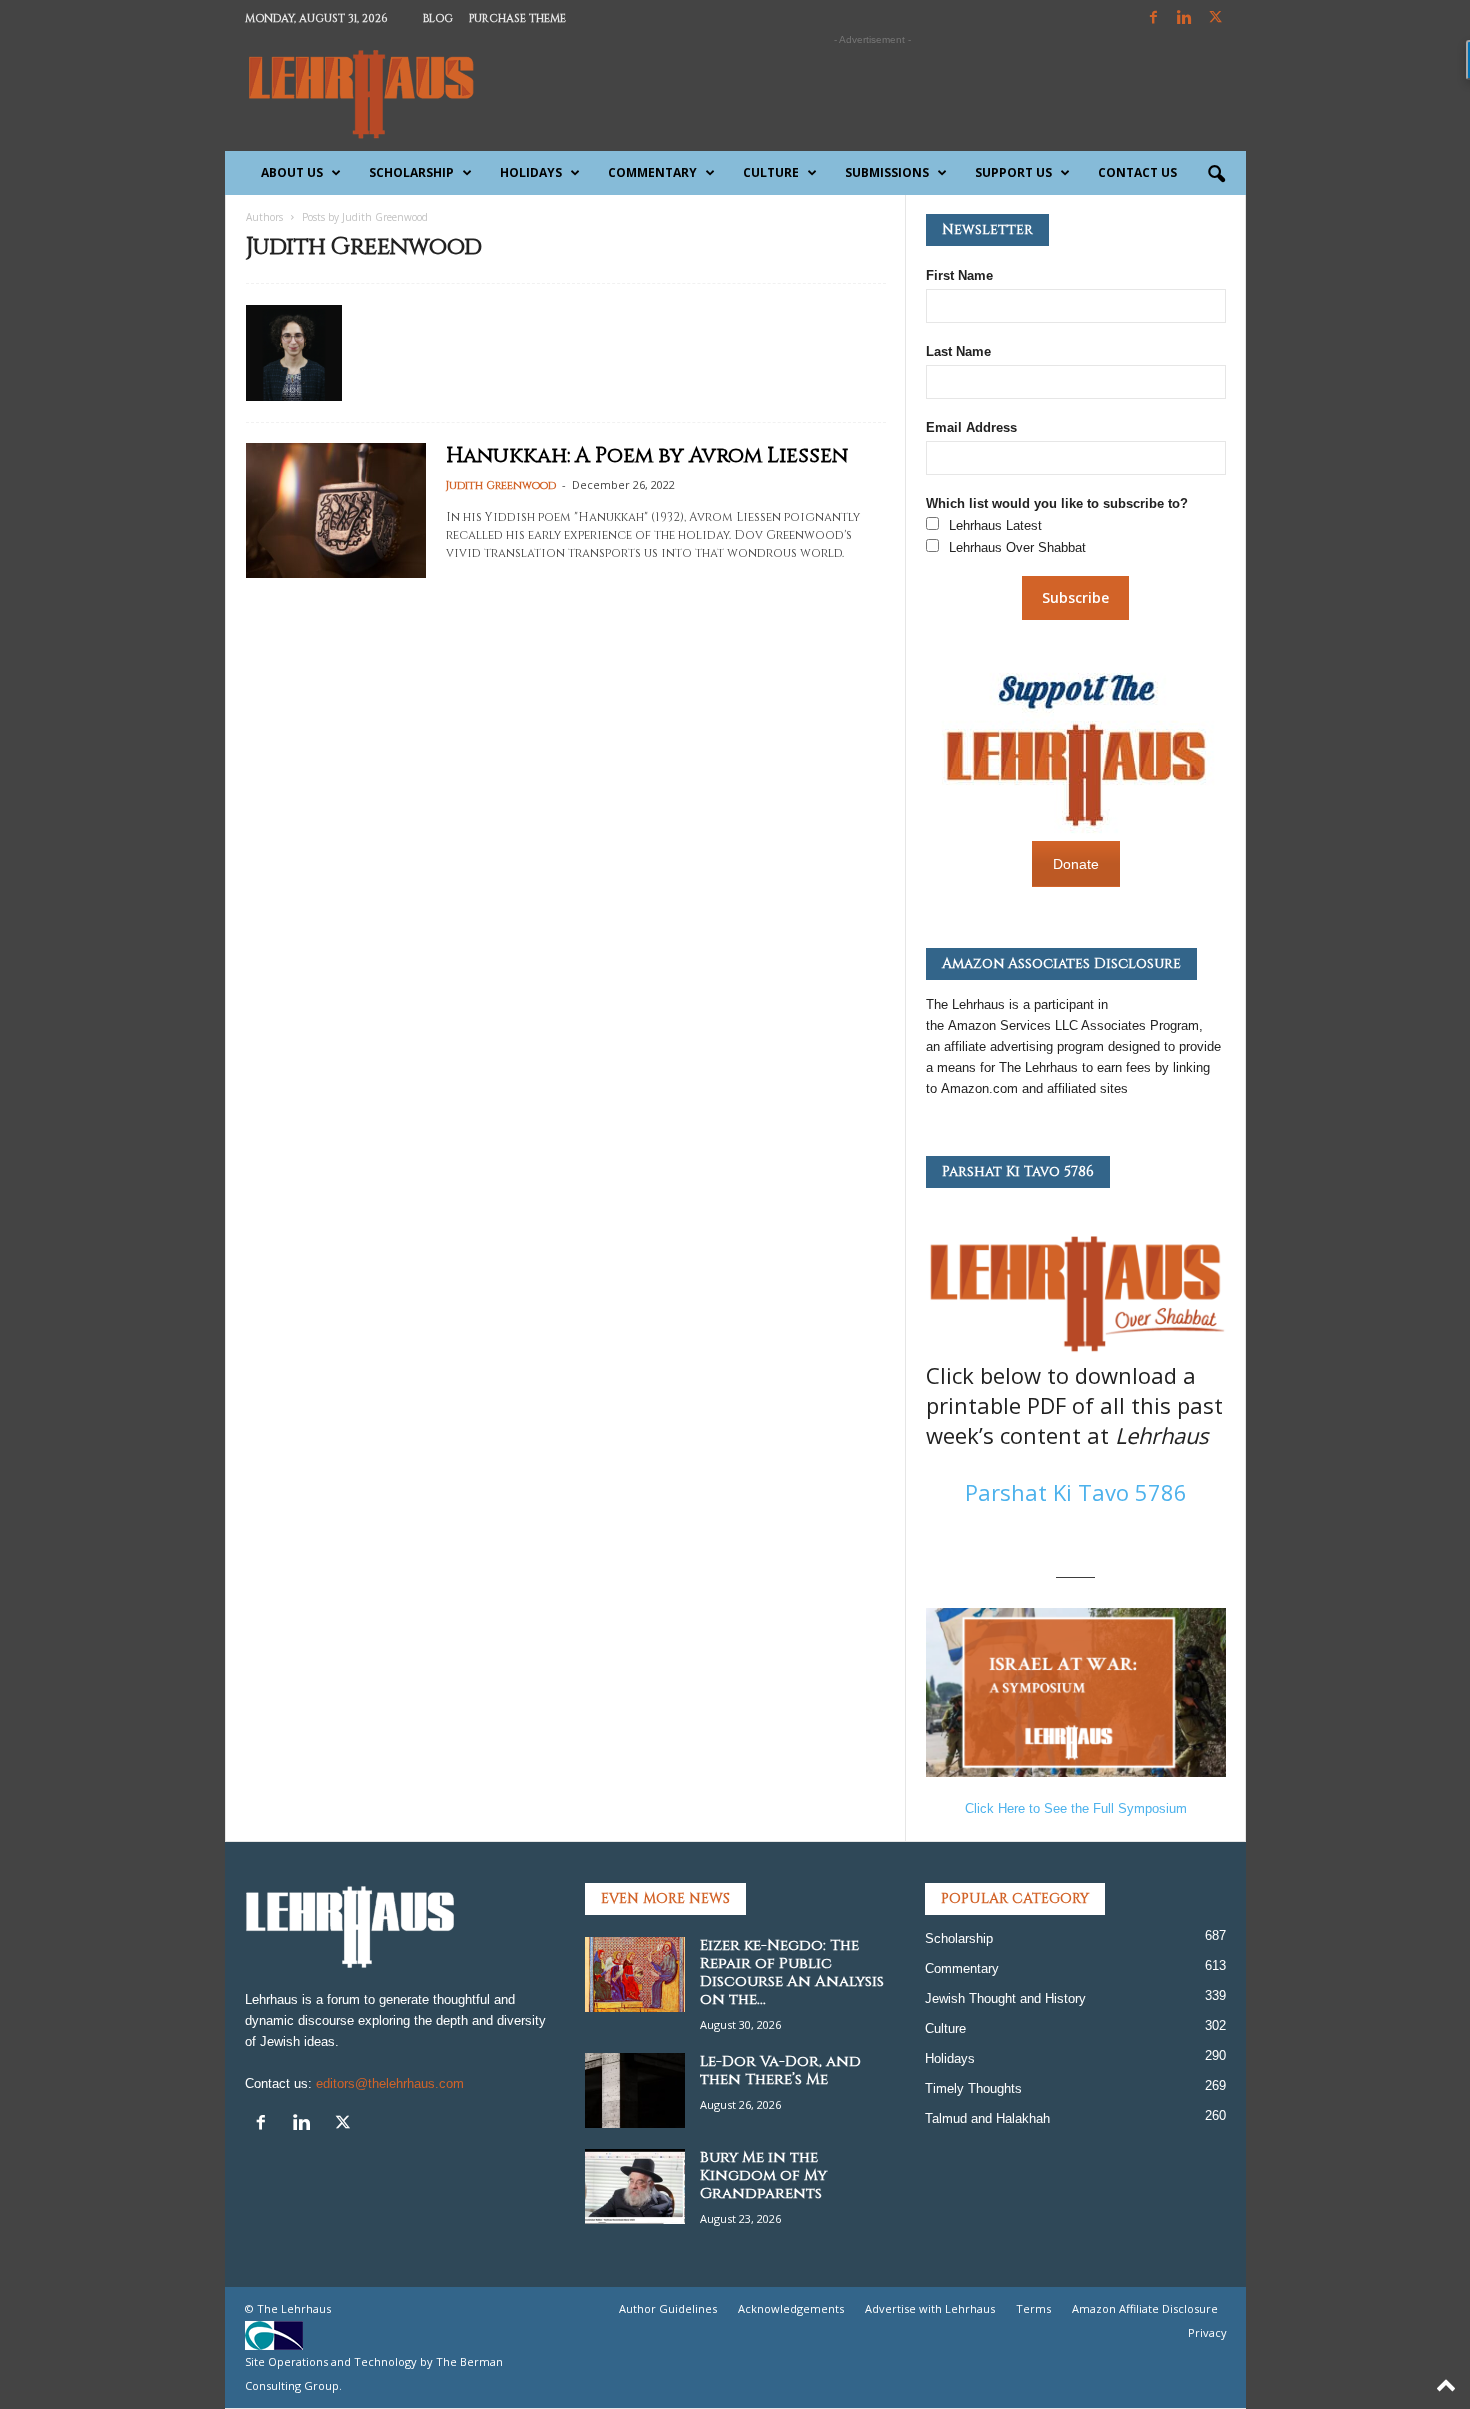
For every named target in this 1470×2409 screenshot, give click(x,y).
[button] (1216, 175)
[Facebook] (1154, 18)
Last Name (958, 351)
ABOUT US (292, 172)
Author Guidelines (668, 2308)
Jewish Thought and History (1005, 1998)
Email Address (971, 427)
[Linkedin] (1185, 18)
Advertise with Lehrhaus (930, 2308)
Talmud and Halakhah (987, 2118)
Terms (1033, 2308)
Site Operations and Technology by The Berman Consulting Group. (374, 2373)
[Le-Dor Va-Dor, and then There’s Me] (635, 2090)
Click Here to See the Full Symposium (1076, 1808)
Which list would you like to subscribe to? (1057, 503)
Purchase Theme (517, 18)
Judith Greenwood (501, 485)
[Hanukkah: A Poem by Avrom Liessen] (336, 510)
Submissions (887, 172)
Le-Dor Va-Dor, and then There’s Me (780, 2070)
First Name (959, 275)
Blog (438, 18)
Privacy (1207, 2332)
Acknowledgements (791, 2308)
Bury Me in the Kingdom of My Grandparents (763, 2175)
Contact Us (1137, 172)
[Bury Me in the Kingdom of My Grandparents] (635, 2186)
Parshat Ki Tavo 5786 (1076, 1492)
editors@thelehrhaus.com (390, 2083)
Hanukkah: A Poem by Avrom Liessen (647, 456)
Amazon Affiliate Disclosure (1145, 2308)
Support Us (1013, 172)
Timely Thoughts (973, 2088)
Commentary (652, 172)
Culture (771, 172)
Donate (1076, 864)
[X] (1216, 18)
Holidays (531, 172)
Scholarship (411, 172)
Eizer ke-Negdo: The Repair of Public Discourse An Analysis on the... (792, 1972)
